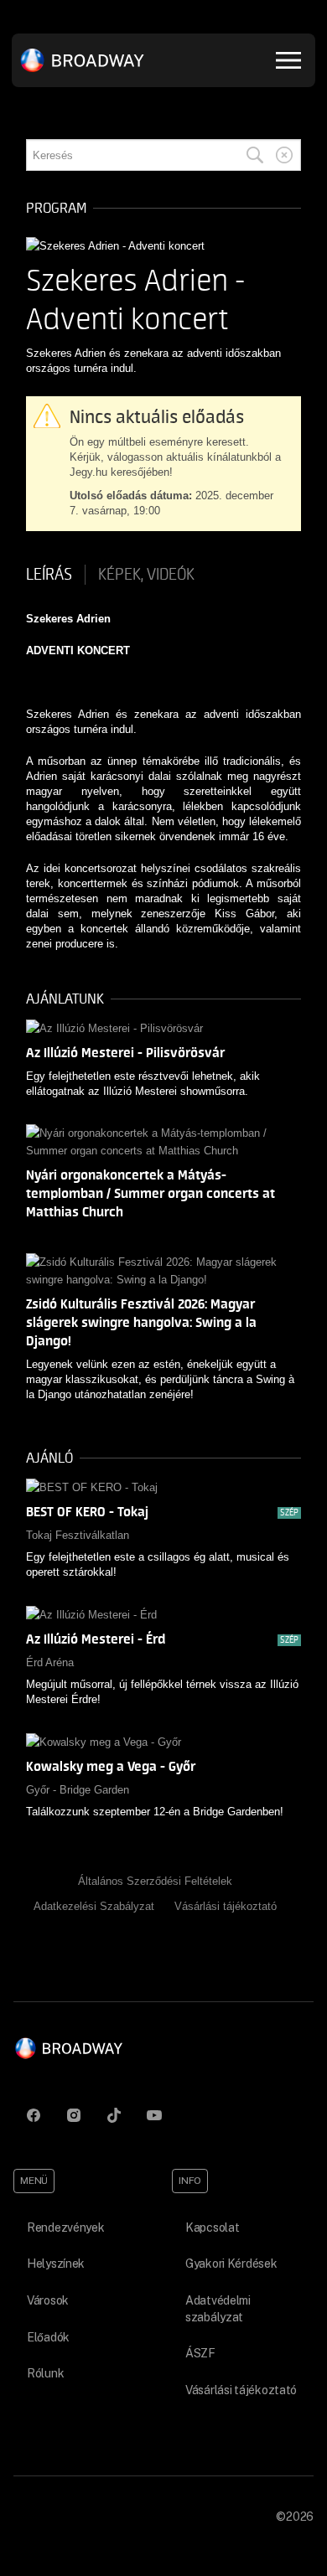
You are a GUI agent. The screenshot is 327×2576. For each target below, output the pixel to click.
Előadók (48, 2337)
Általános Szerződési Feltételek (155, 1881)
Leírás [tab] (49, 575)
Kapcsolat (212, 2228)
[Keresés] (255, 155)
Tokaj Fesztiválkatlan (78, 1535)
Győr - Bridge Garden (78, 1790)
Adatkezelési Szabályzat (94, 1906)
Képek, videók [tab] (146, 575)
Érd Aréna (50, 1662)
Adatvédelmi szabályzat (218, 2309)
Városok (48, 2300)
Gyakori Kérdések (231, 2264)
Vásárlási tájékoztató (226, 1906)
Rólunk (45, 2373)
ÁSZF (200, 2353)
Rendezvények (66, 2228)
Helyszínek (56, 2264)
